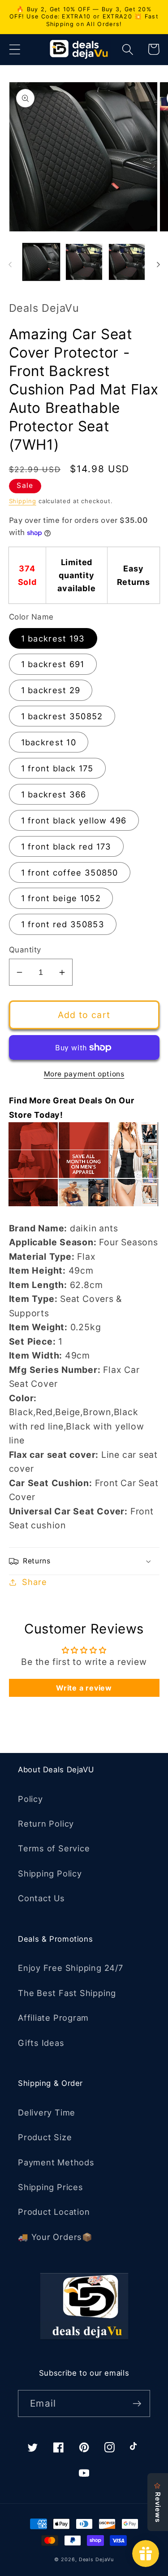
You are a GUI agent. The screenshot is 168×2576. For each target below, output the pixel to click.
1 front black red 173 (66, 846)
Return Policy (46, 1824)
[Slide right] (158, 265)
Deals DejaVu (96, 2560)
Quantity (25, 950)
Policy (30, 1799)
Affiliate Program (53, 2018)
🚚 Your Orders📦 (55, 2237)
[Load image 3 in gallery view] (127, 262)
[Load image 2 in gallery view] (84, 262)
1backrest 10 (49, 742)
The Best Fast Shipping (67, 1993)
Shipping (23, 501)
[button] (15, 49)
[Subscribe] (137, 2404)
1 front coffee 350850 (70, 872)
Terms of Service (54, 1848)
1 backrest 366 (54, 794)
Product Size (45, 2137)
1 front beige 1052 (61, 898)
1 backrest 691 (53, 664)
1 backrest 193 (53, 638)
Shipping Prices (51, 2187)
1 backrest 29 (51, 690)
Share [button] (34, 1582)
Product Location (54, 2212)
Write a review (84, 1688)
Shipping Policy (50, 1873)
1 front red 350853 (63, 924)
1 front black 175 (57, 768)
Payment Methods (56, 2162)
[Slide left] (10, 265)
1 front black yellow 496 (74, 820)
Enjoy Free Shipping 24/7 (71, 1968)
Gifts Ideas (41, 2043)
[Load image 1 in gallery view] (41, 262)
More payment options (84, 1074)
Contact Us (41, 1898)
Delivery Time (47, 2112)
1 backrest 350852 (62, 716)
